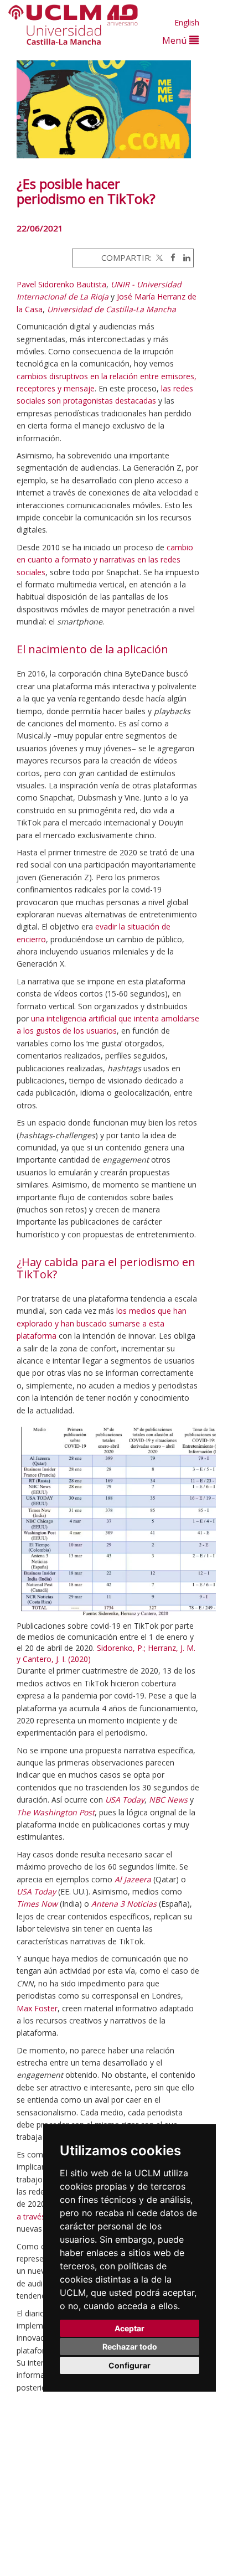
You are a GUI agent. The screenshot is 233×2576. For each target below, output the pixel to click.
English (187, 22)
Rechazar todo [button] (130, 2347)
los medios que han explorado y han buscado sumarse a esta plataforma (102, 1323)
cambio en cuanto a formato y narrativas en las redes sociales (105, 560)
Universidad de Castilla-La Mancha (112, 309)
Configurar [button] (130, 2365)
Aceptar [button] (130, 2328)
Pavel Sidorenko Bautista (61, 284)
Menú (176, 40)
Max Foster (37, 2008)
